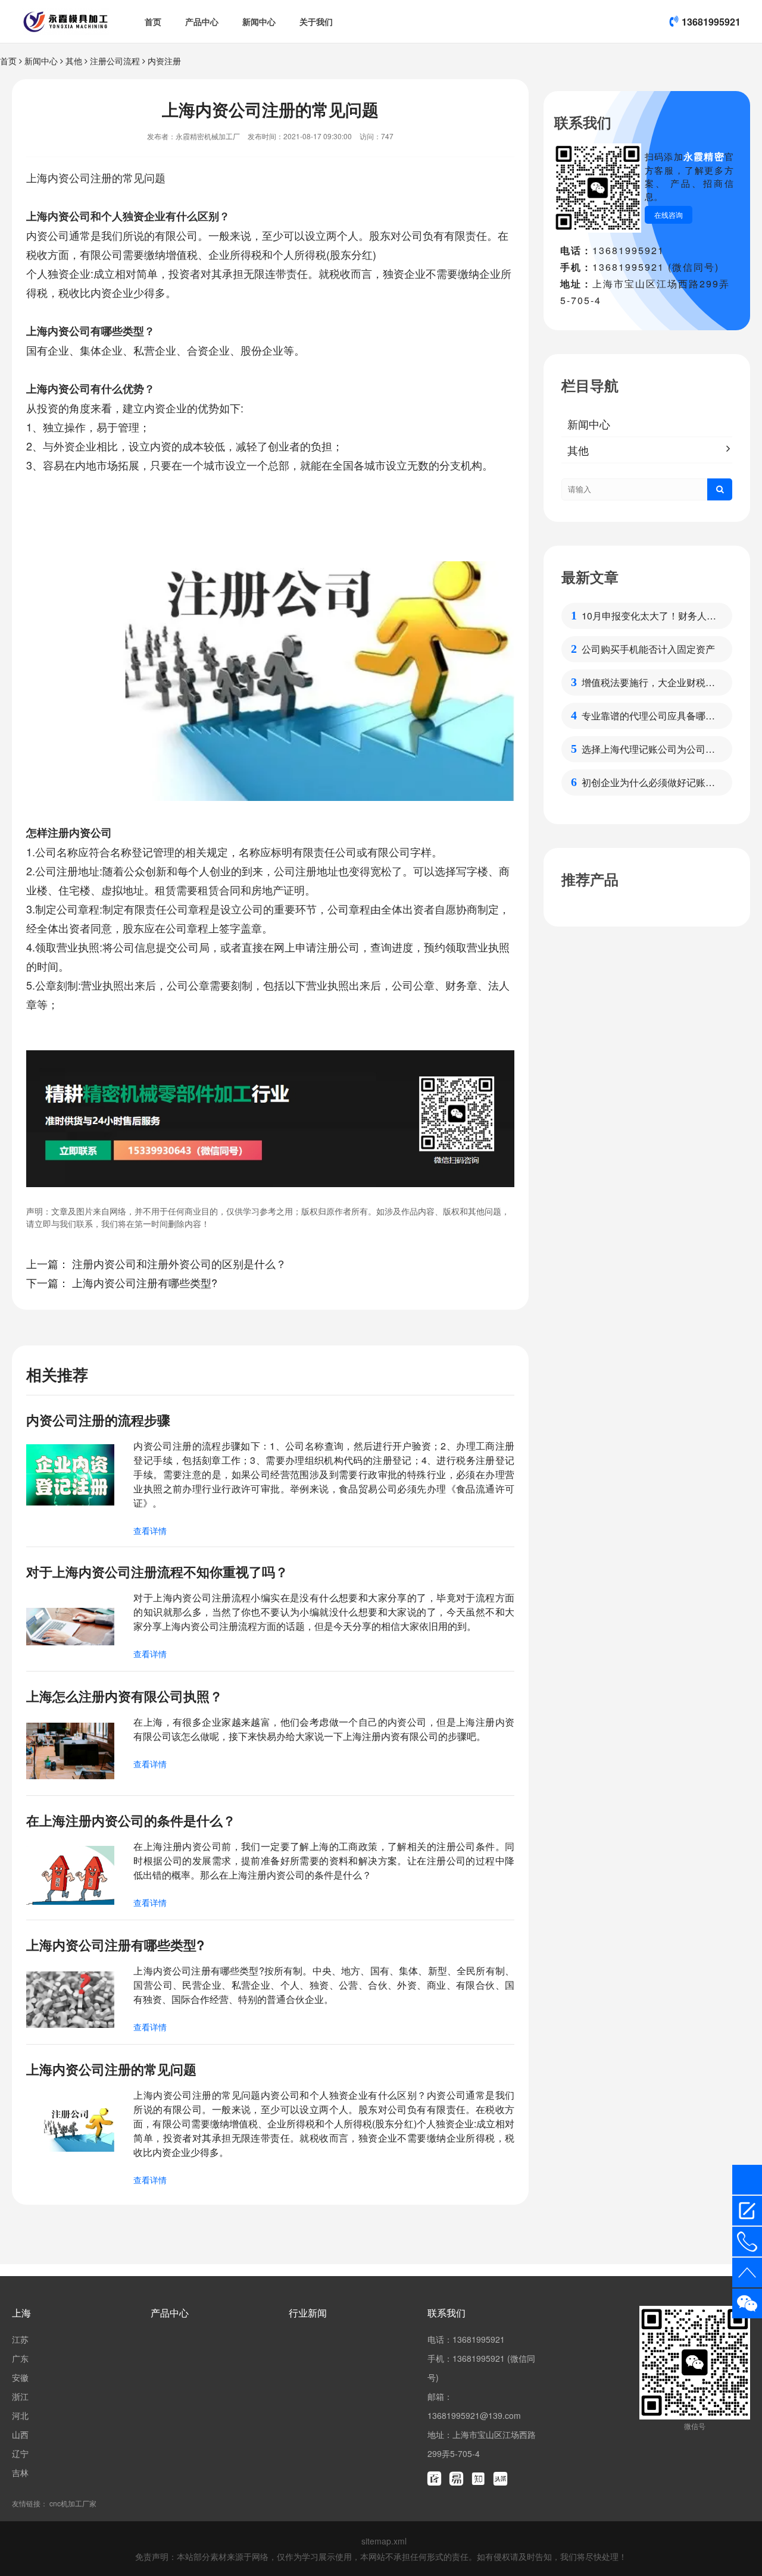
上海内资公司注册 (69, 177)
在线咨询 (669, 215)
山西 (20, 2434)
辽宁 (20, 2453)
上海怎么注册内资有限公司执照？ (124, 1696)
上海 (21, 2313)
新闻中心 (259, 21)
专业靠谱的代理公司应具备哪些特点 (648, 716)
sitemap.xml (384, 2541)
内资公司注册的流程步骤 (98, 1420)
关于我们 (316, 21)
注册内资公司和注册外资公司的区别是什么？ (179, 1263)
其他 (74, 61)
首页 (153, 21)
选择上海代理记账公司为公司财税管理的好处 (648, 749)
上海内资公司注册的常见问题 (111, 2069)
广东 (20, 2358)
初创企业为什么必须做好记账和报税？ (648, 782)
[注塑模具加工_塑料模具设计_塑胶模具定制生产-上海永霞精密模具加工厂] (66, 21)
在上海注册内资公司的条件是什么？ (131, 1820)
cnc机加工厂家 (73, 2503)
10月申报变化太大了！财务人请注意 (649, 616)
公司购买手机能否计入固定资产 (648, 649)
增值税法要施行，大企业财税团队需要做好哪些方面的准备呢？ (648, 683)
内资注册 (164, 61)
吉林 (20, 2472)
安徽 (20, 2377)
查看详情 (150, 1530)
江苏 (20, 2339)
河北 (20, 2415)
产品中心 (202, 21)
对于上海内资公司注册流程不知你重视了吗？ (157, 1572)
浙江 (20, 2396)
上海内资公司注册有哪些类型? (145, 1282)
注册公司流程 (115, 61)
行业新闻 (308, 2313)
